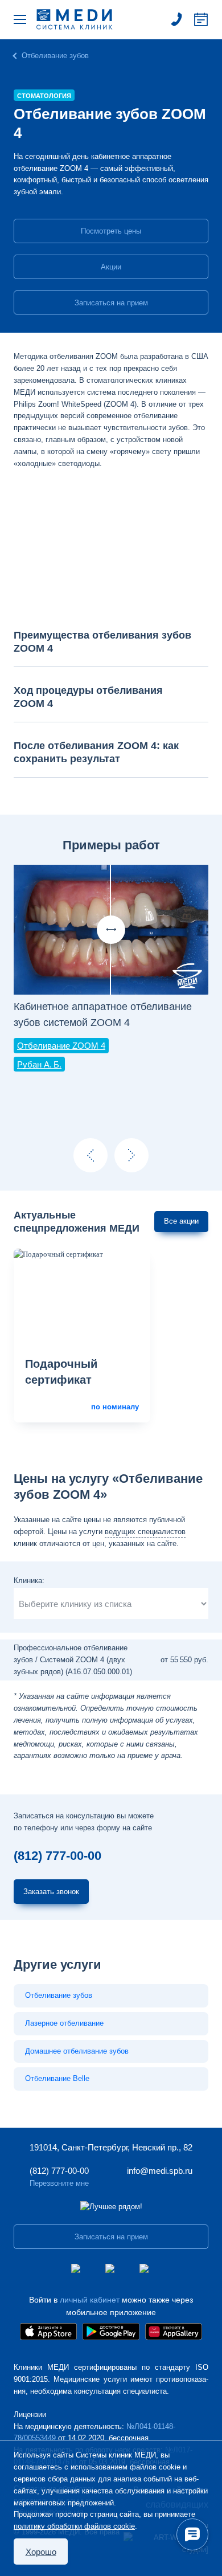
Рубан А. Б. (39, 1064)
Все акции (181, 1221)
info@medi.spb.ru (160, 2171)
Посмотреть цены (111, 231)
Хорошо (41, 2552)
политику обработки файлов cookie (74, 2526)
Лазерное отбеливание (64, 2023)
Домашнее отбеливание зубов (77, 2051)
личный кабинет (90, 2300)
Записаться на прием (201, 19)
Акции (111, 267)
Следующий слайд (131, 1155)
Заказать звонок (51, 1892)
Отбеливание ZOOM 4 (61, 1046)
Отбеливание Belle (57, 2078)
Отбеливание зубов (55, 56)
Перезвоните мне (59, 2183)
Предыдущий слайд (91, 1155)
